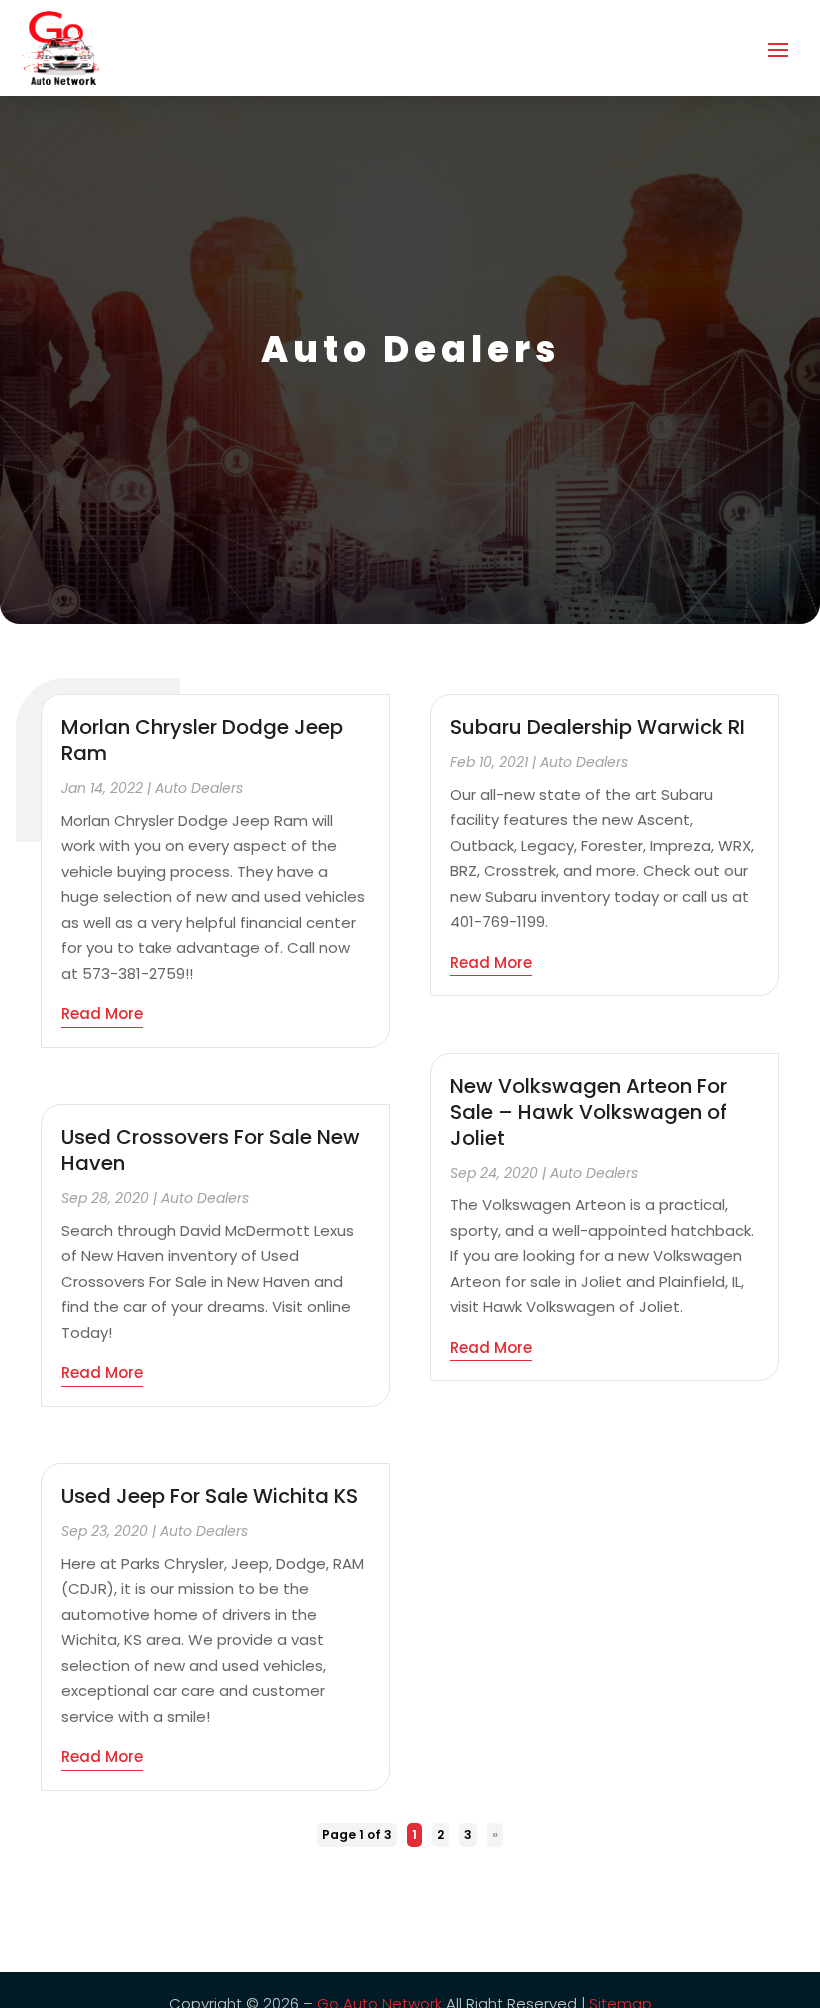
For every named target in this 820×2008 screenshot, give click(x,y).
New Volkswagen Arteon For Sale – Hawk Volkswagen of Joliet (588, 1112)
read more (102, 1013)
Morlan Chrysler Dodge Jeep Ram (202, 740)
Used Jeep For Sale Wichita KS (209, 1496)
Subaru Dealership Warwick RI (597, 727)
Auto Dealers (199, 788)
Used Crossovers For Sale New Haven (210, 1150)
